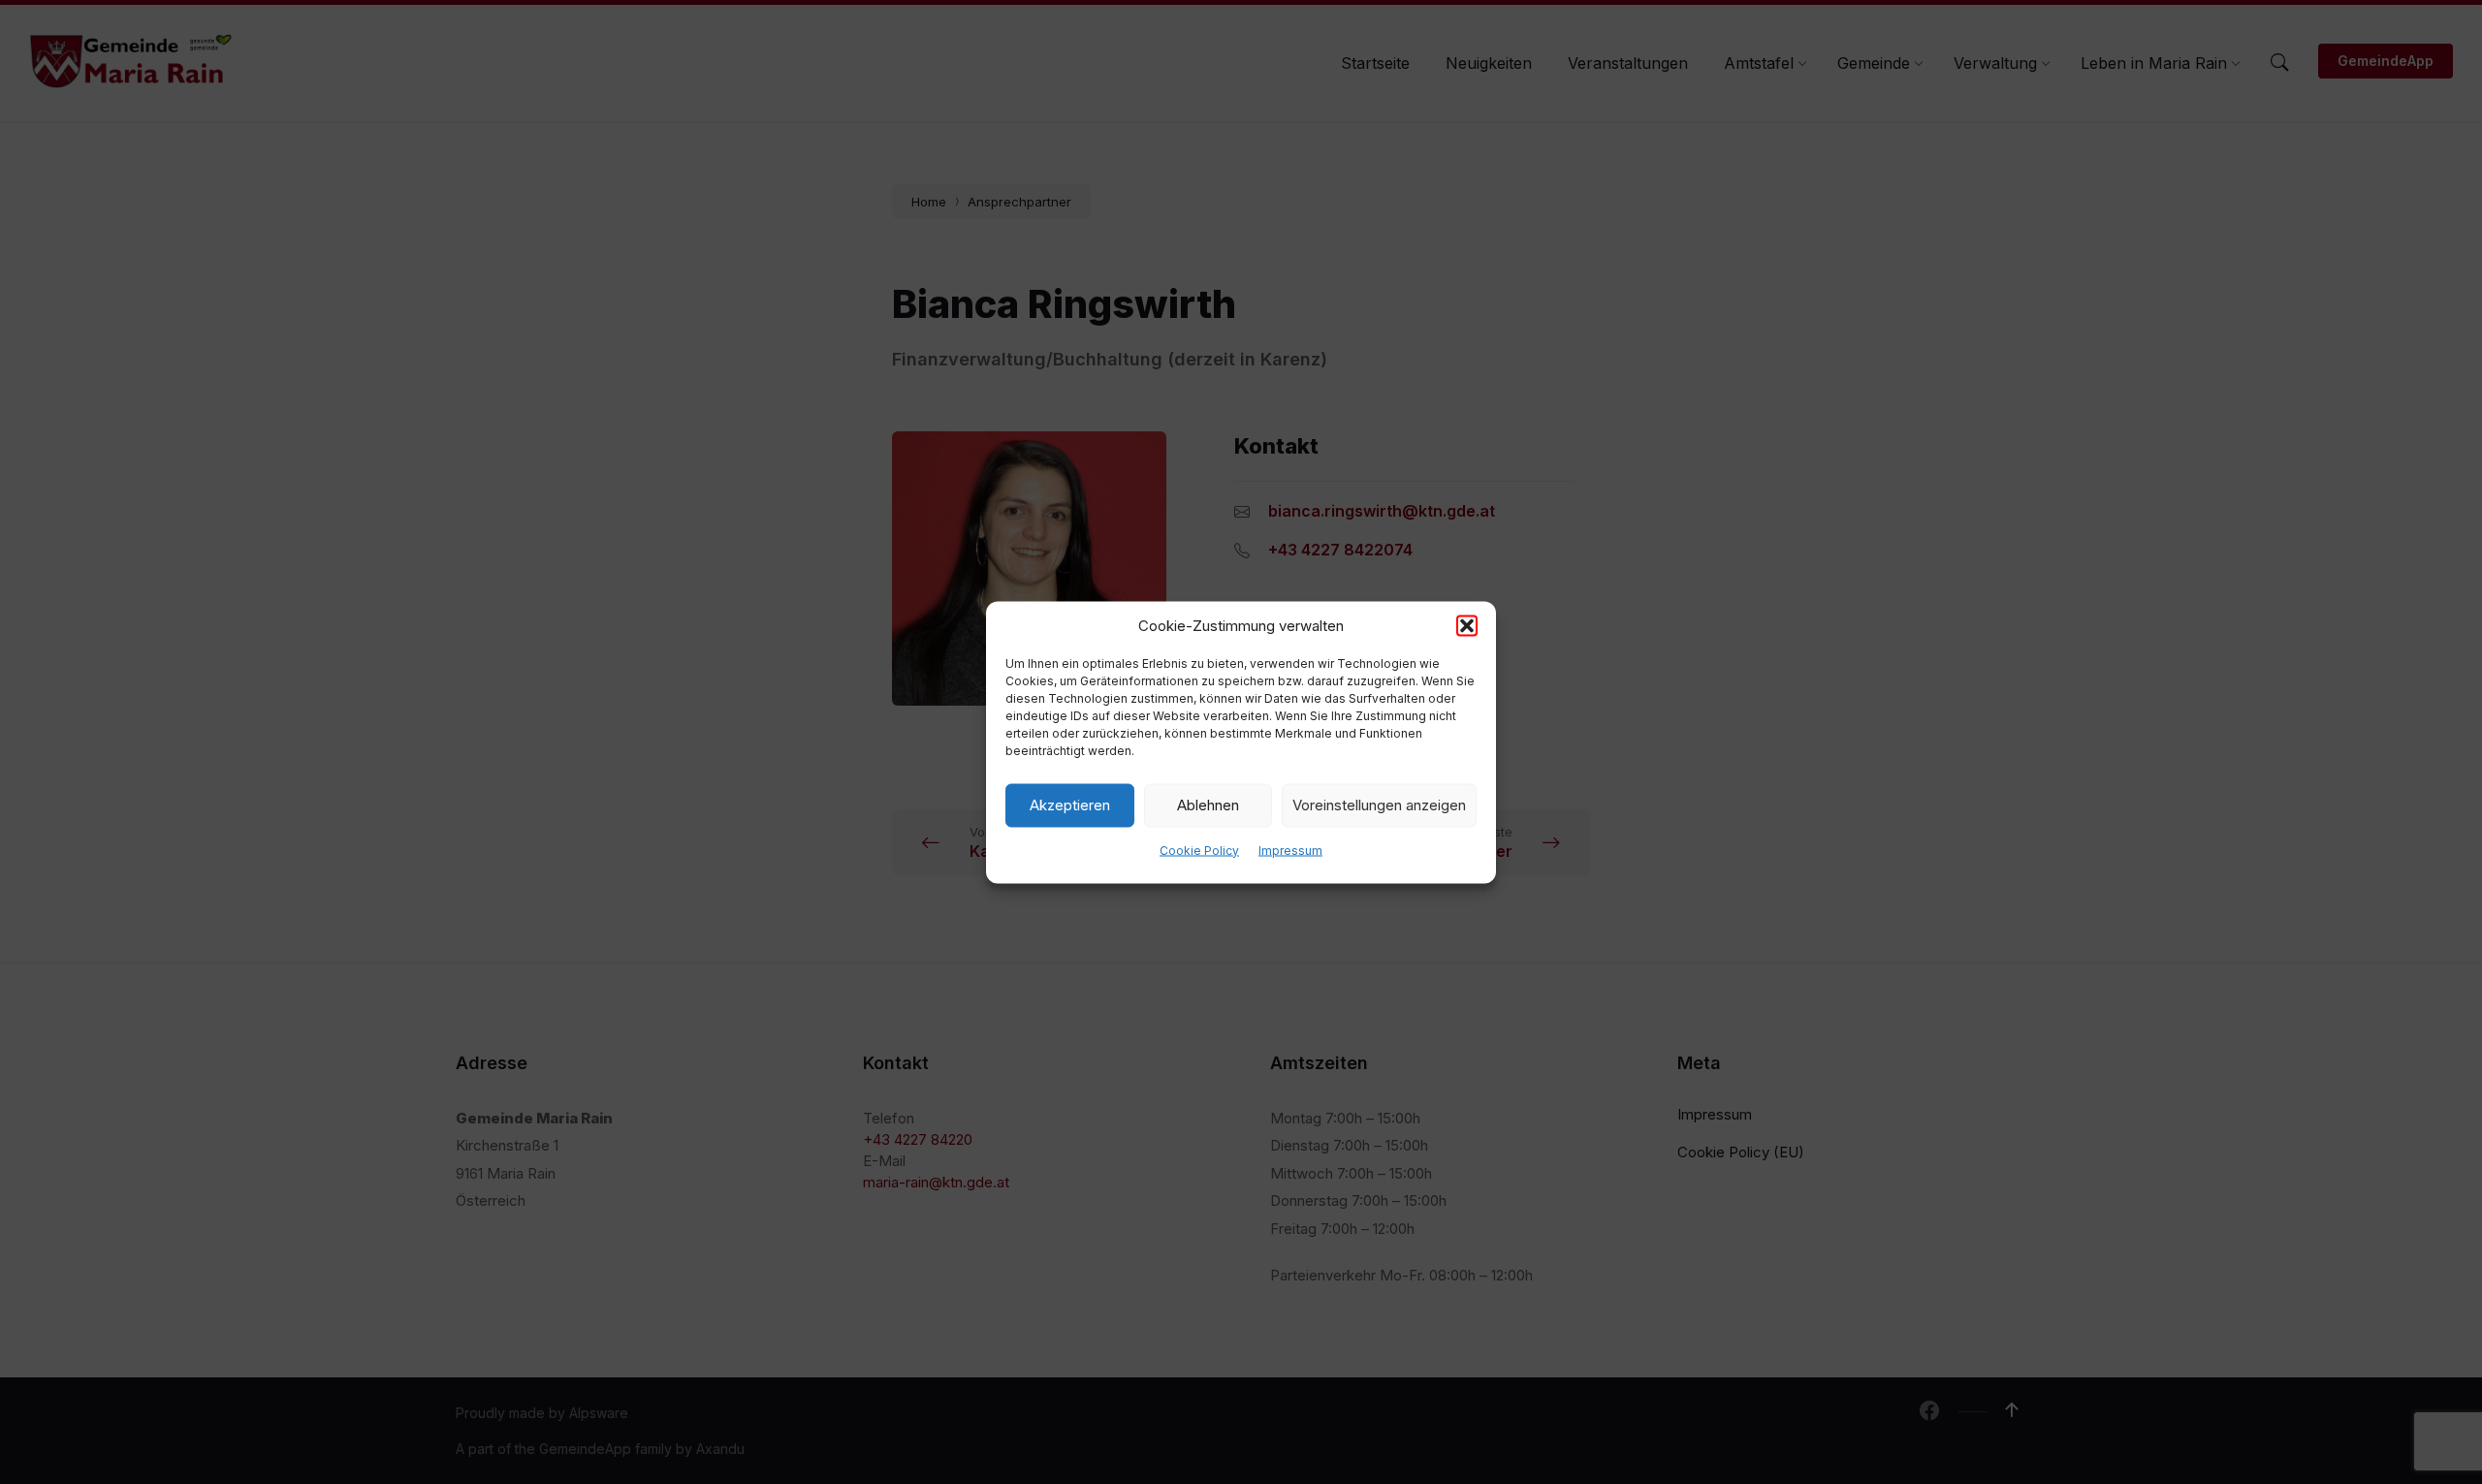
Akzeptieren (1070, 805)
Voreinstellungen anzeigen (1379, 805)
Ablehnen (1208, 805)
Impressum (1290, 850)
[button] (1467, 625)
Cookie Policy (1199, 850)
